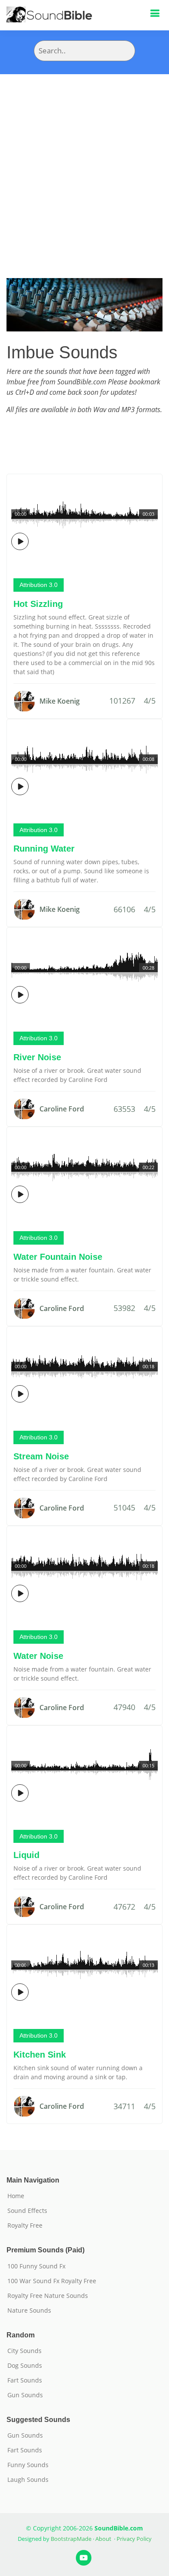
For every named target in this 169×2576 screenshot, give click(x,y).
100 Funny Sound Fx (36, 2266)
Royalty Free (25, 2225)
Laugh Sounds (28, 2480)
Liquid (26, 1855)
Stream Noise (41, 1456)
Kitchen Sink (40, 2055)
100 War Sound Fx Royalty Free (52, 2281)
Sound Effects (27, 2211)
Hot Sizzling (38, 604)
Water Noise (38, 1656)
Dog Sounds (25, 2366)
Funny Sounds (28, 2465)
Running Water (44, 849)
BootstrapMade (71, 2539)
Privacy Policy (134, 2539)
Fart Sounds (25, 2380)
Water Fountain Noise (58, 1257)
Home (16, 2196)
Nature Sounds (29, 2311)
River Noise (37, 1057)
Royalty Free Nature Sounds (48, 2296)
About (103, 2539)
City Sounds (24, 2351)
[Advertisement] (84, 163)
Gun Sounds (25, 2395)
